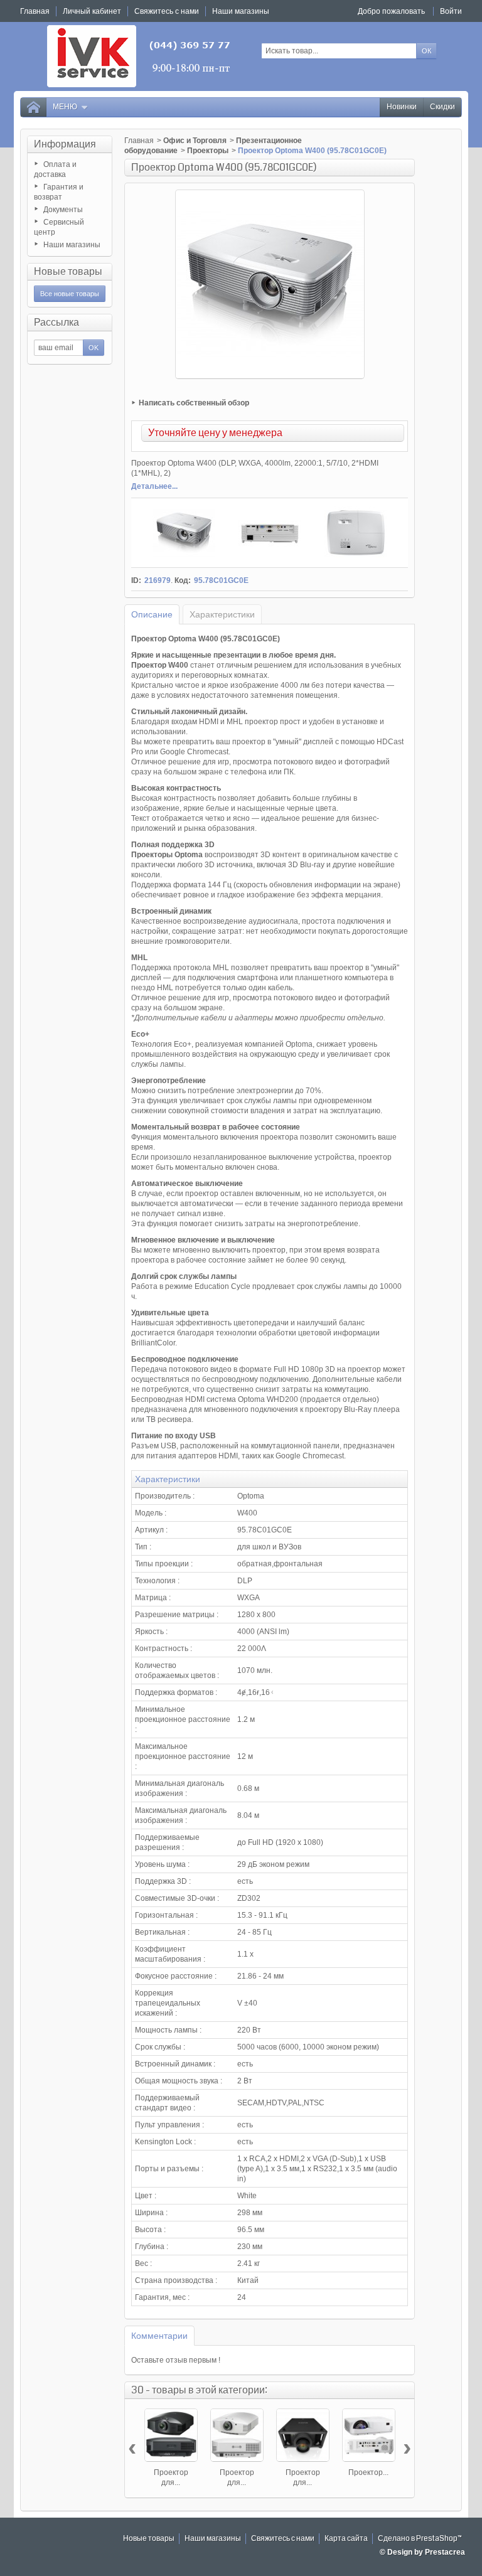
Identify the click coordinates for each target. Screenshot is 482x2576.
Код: (183, 580)
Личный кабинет (92, 11)
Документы (63, 210)
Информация (65, 144)
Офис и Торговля (195, 141)
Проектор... (368, 2472)
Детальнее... (154, 486)
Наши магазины (72, 245)
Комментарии (159, 2336)
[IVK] (140, 56)
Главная (139, 141)
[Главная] (33, 107)
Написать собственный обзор (194, 403)
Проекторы (208, 151)
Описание (152, 614)
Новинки (402, 107)
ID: (136, 580)
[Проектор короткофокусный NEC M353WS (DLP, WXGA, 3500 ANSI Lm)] (369, 2435)
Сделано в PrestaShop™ (420, 2539)
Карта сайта (346, 2539)
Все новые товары (70, 294)
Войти (451, 11)
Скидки (442, 107)
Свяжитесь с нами (283, 2539)
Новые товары (68, 271)
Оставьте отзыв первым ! (176, 2360)
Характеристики (222, 614)
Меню (65, 107)
